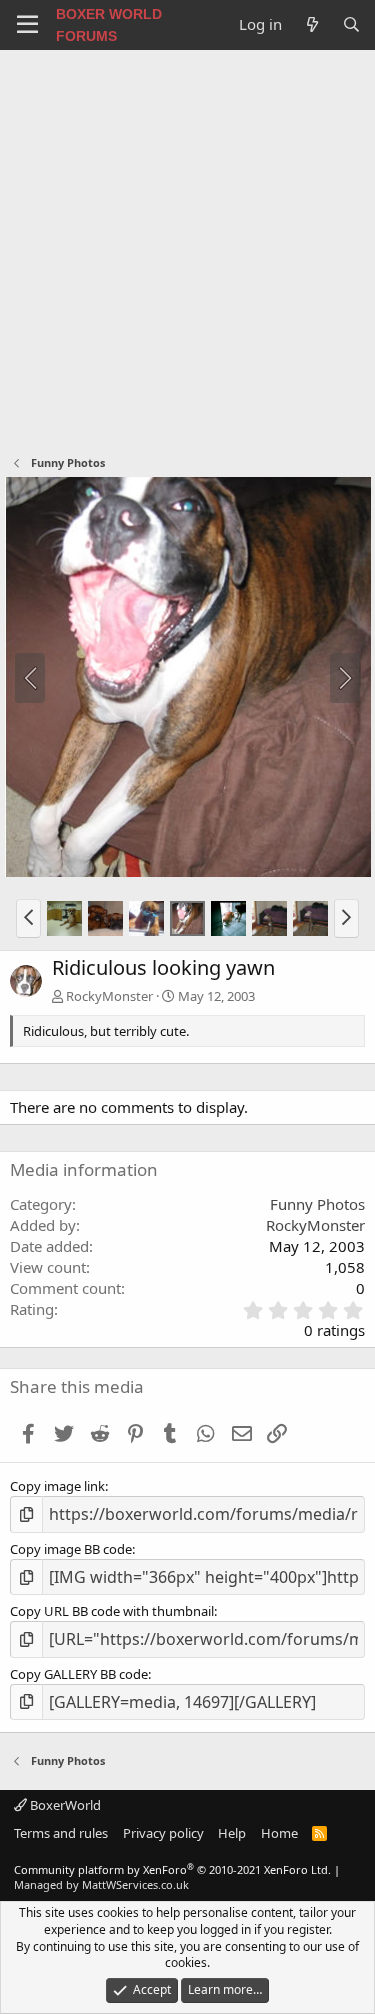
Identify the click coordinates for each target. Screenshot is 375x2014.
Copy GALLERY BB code (79, 1674)
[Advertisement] (187, 247)
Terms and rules (61, 1833)
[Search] (351, 24)
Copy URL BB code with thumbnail (112, 1611)
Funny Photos (317, 1204)
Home (279, 1833)
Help (232, 1833)
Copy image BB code (71, 1549)
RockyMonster (109, 996)
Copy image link (57, 1486)
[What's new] (311, 24)
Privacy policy (163, 1833)
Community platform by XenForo (172, 1869)
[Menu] (27, 25)
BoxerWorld (64, 1805)
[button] (28, 918)
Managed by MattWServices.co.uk (101, 1884)
